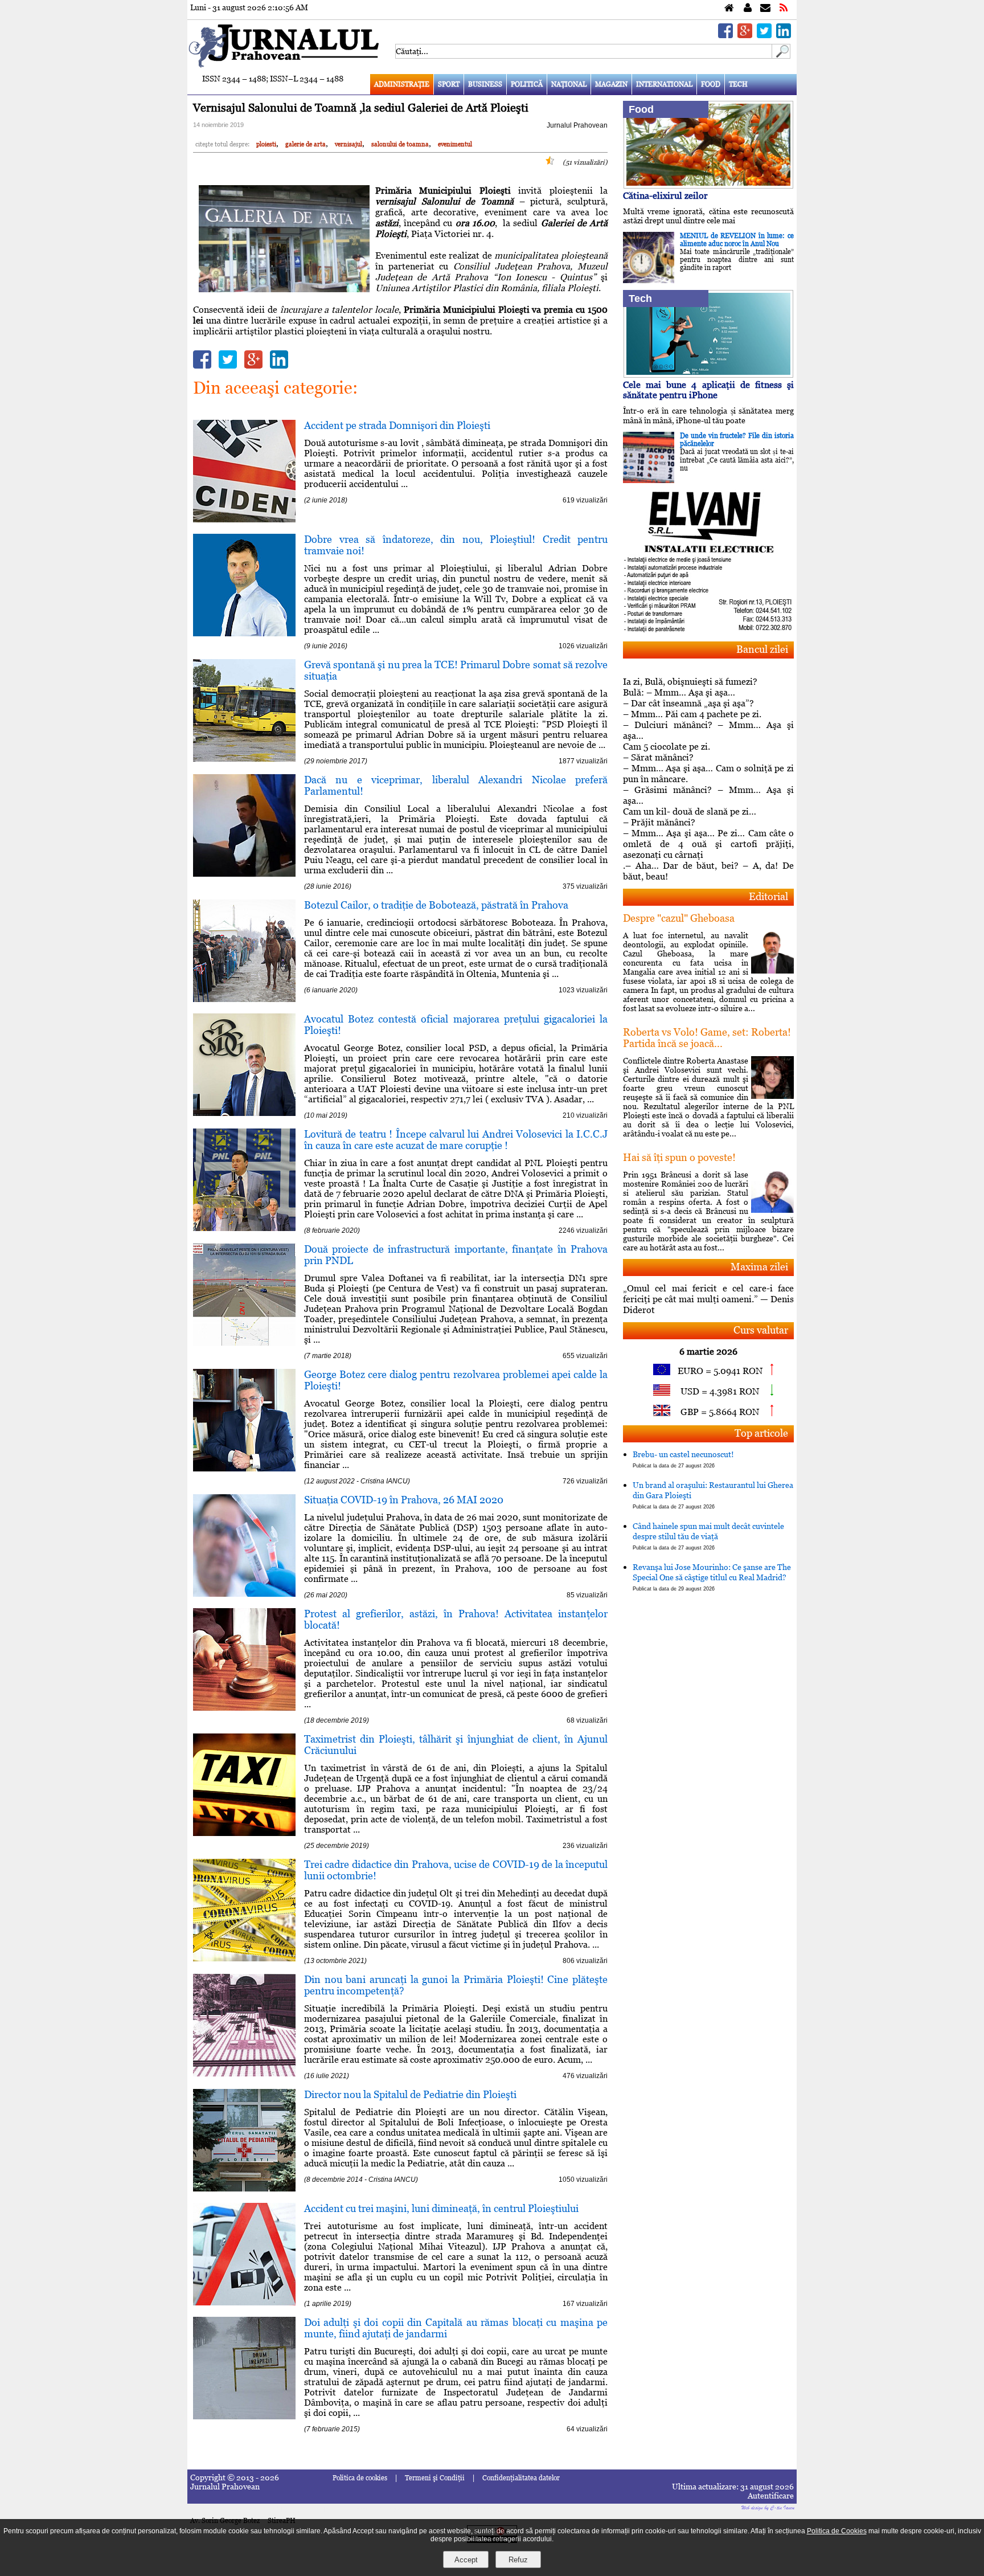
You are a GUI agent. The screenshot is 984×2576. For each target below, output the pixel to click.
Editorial (768, 896)
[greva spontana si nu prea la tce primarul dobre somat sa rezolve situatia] (244, 759)
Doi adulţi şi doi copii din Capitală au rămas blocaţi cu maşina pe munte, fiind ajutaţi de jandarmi (456, 2328)
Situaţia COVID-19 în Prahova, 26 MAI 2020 (404, 1500)
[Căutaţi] (781, 56)
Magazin (611, 84)
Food (711, 84)
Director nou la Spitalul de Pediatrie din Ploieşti (410, 2094)
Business (485, 84)
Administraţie (402, 84)
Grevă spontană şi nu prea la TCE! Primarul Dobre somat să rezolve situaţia (456, 670)
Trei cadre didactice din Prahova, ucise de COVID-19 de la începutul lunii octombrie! (456, 1870)
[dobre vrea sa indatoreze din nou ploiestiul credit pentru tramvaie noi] (244, 633)
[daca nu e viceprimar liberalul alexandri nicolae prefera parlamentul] (244, 874)
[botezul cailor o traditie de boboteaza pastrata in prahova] (244, 999)
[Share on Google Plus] (745, 35)
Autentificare (771, 2496)
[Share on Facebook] (725, 35)
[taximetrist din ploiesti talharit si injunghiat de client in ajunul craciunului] (244, 1833)
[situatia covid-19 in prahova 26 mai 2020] (244, 1594)
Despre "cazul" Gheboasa (679, 918)
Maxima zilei (759, 1267)
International (664, 84)
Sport (449, 84)
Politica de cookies (360, 2478)
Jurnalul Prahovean (577, 125)
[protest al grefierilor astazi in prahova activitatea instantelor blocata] (244, 1708)
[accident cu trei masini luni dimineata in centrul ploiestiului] (244, 2302)
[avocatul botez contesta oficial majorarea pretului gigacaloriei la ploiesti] (244, 1113)
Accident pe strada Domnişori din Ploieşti (397, 425)
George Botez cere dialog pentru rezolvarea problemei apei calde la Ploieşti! (456, 1380)
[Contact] (765, 8)
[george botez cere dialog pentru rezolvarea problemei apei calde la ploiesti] (244, 1468)
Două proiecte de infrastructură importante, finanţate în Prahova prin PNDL (456, 1255)
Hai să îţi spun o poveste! (679, 1157)
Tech (738, 84)
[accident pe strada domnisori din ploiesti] (244, 519)
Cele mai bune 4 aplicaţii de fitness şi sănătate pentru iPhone (708, 390)
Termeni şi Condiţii (435, 2478)
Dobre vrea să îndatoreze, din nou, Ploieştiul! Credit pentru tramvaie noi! (456, 545)
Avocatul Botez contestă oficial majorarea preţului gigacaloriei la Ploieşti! (456, 1025)
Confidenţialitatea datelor (521, 2478)
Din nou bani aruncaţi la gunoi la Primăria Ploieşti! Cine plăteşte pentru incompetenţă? (456, 1985)
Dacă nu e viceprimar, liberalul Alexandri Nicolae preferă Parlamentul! (456, 785)
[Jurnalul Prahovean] (729, 8)
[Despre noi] (748, 8)
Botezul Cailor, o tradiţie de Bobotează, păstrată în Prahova (436, 905)
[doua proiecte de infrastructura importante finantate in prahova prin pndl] (244, 1343)
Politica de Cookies (837, 2531)
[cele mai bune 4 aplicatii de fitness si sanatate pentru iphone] (708, 375)
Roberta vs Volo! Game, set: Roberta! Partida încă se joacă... (707, 1038)
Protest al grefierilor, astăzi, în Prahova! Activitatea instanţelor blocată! (456, 1619)
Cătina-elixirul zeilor (665, 196)
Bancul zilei (762, 649)
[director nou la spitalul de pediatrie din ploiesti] (244, 2188)
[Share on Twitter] (764, 35)
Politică (527, 84)
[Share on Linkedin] (784, 35)
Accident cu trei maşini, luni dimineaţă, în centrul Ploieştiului (441, 2208)
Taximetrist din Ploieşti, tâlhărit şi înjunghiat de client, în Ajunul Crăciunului (456, 1745)
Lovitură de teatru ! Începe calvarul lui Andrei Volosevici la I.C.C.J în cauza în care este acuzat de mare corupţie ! (456, 1140)
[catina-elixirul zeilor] (708, 185)
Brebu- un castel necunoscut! (683, 1459)
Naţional (569, 84)
